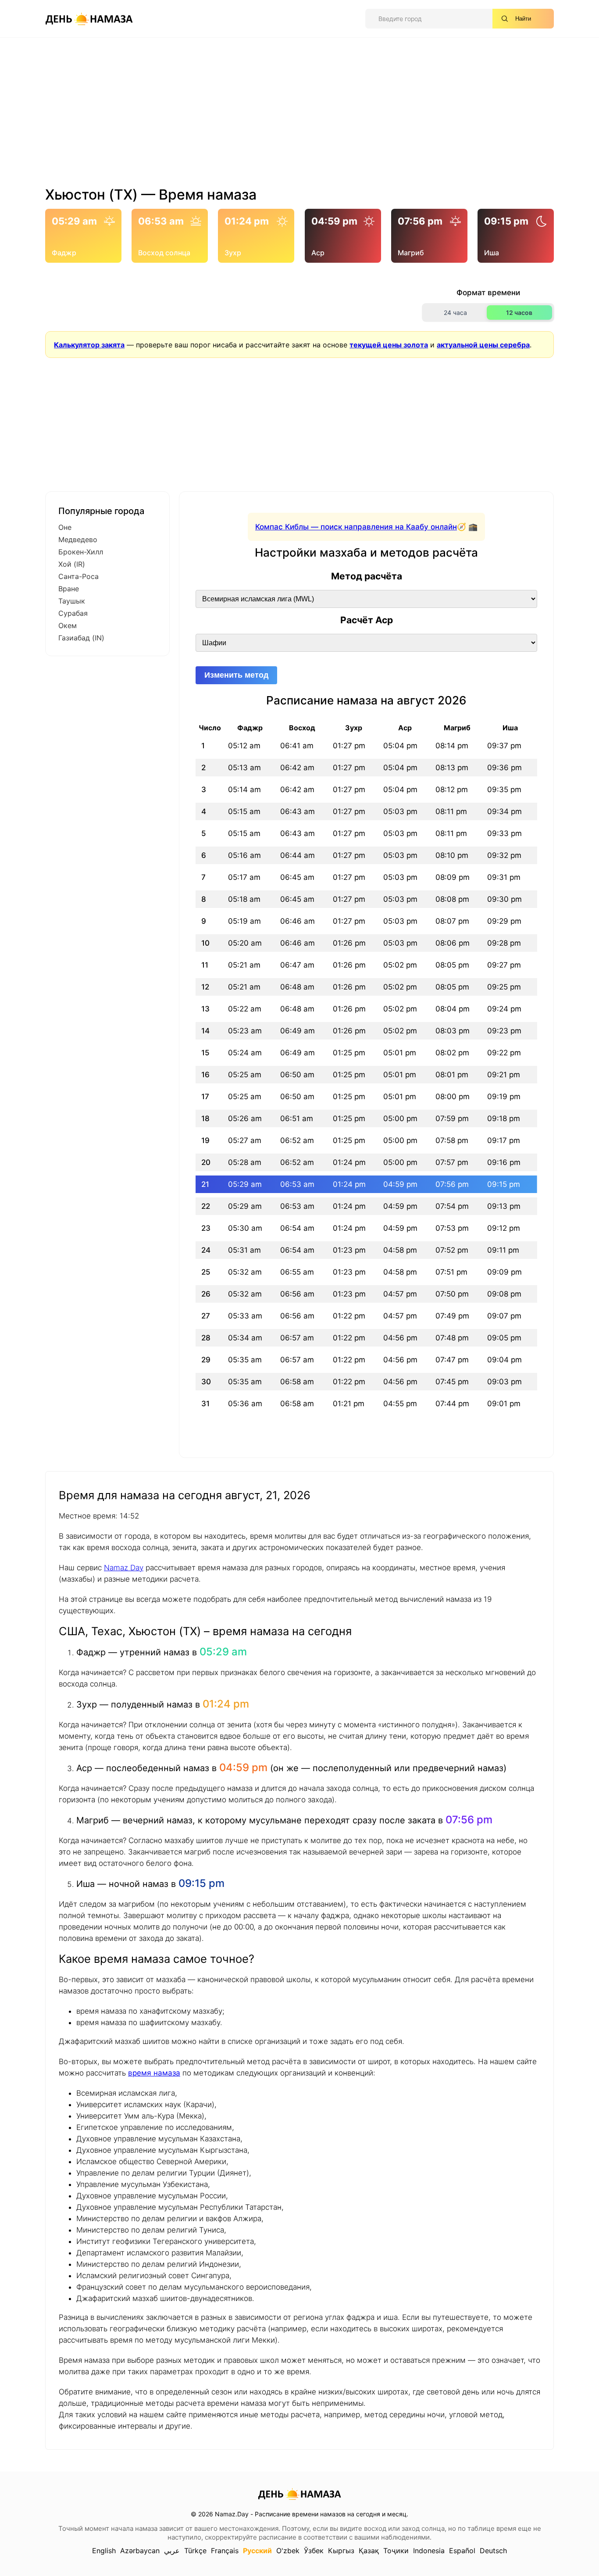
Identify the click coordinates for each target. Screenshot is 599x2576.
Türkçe (195, 2551)
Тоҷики (396, 2551)
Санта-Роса (78, 576)
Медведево (78, 539)
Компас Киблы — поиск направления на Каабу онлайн (356, 527)
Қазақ (369, 2551)
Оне (65, 527)
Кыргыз (341, 2551)
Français (225, 2551)
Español (462, 2551)
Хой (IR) (72, 564)
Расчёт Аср (367, 620)
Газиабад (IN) (81, 638)
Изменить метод (236, 675)
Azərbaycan (140, 2551)
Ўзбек (314, 2551)
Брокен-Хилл (81, 552)
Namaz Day (124, 1568)
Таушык (72, 601)
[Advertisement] (299, 115)
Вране (69, 589)
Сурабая (73, 613)
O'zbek (288, 2551)
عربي (172, 2551)
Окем (68, 625)
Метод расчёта (367, 576)
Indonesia (429, 2551)
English (104, 2551)
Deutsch (493, 2551)
